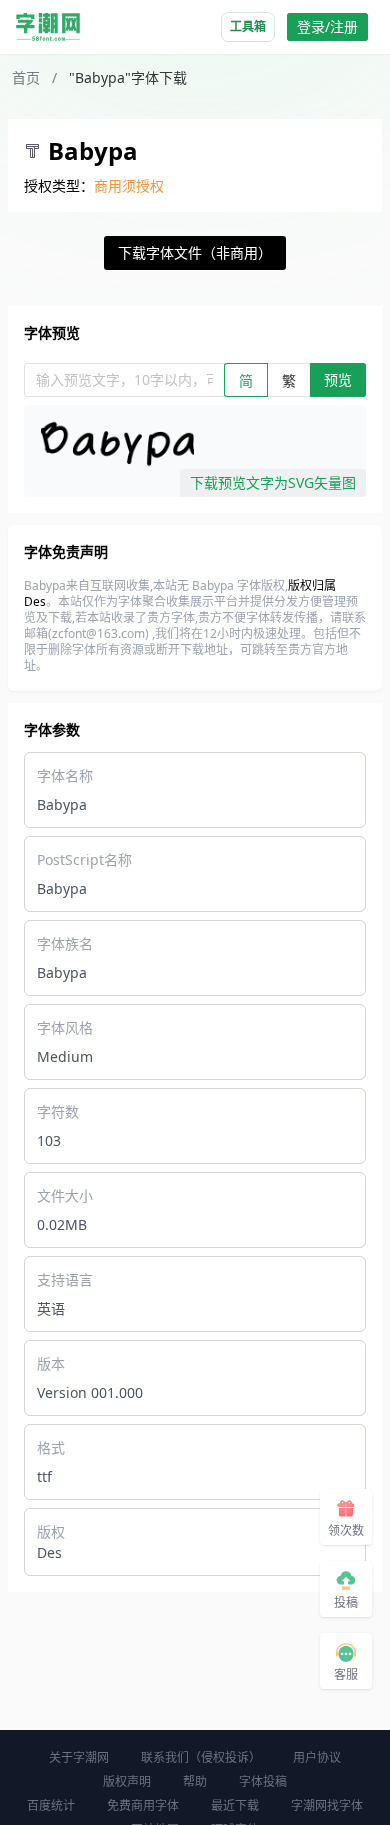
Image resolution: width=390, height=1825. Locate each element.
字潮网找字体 (327, 1805)
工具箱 (248, 26)
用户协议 (317, 1757)
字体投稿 (263, 1781)
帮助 (195, 1781)
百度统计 (51, 1805)
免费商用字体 (143, 1805)
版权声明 (127, 1781)
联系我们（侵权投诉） (201, 1757)
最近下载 (235, 1805)
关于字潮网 (79, 1757)
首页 (26, 77)
